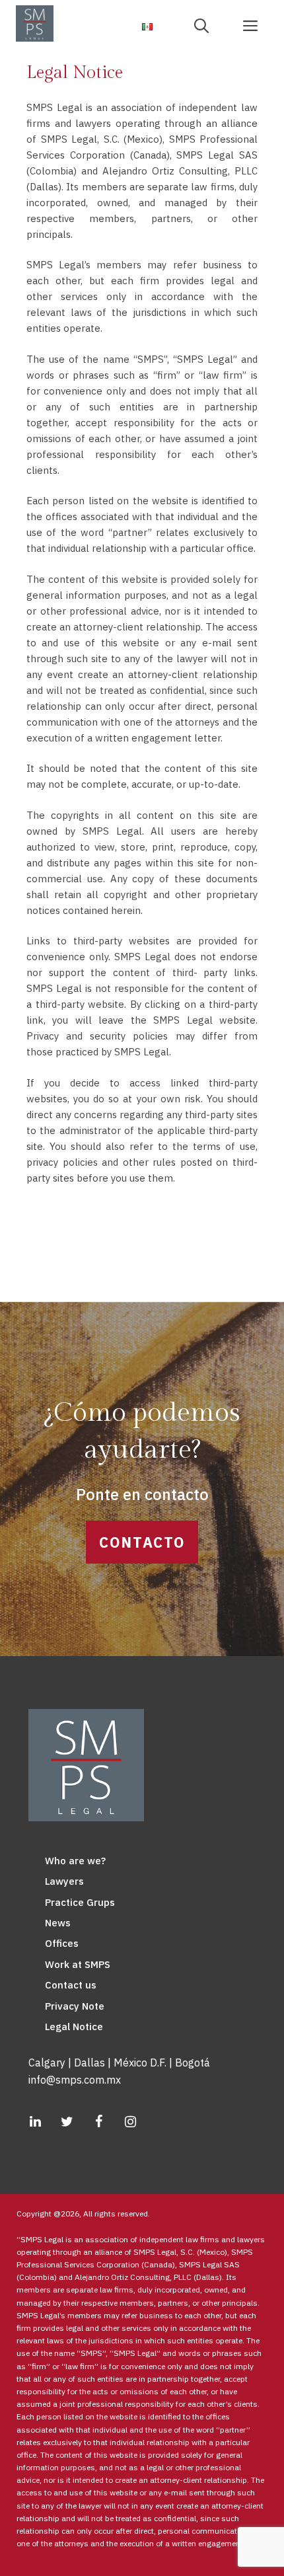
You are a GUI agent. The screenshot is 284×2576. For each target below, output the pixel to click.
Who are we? (75, 1861)
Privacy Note (75, 2006)
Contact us (71, 1985)
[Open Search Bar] (206, 25)
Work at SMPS (78, 1964)
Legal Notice (74, 2027)
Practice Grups (80, 1902)
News (58, 1923)
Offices (62, 1943)
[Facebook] (98, 2122)
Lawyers (64, 1881)
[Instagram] (130, 2122)
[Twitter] (67, 2122)
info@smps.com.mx (75, 2080)
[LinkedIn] (35, 2122)
